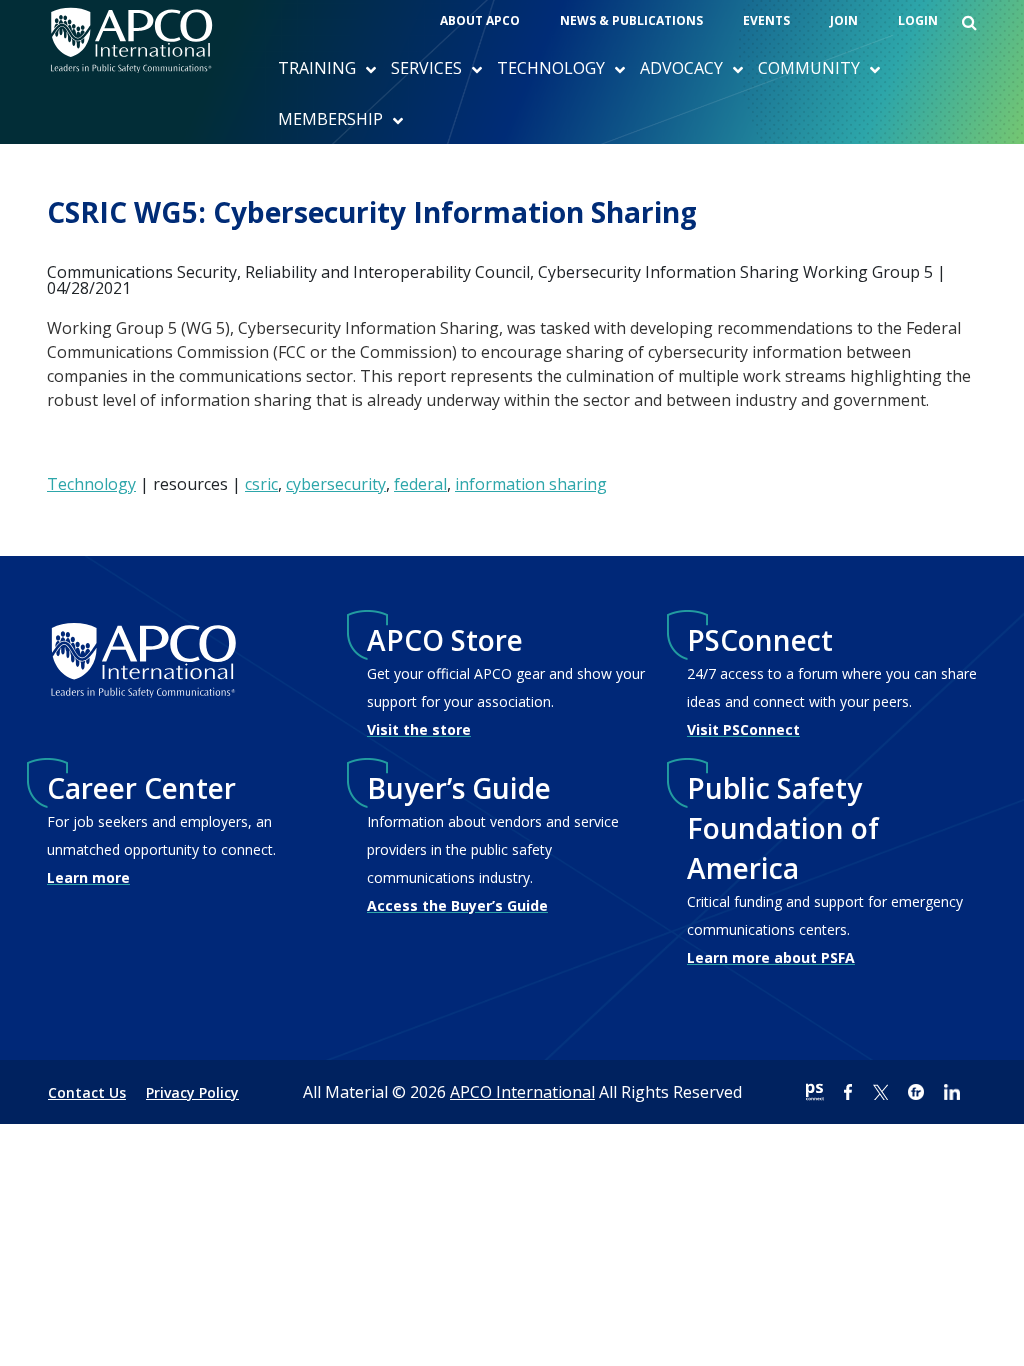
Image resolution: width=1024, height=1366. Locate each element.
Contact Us (87, 1092)
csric (261, 484)
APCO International (522, 1092)
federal (420, 484)
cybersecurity (336, 484)
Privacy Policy (192, 1092)
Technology (91, 484)
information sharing (531, 484)
